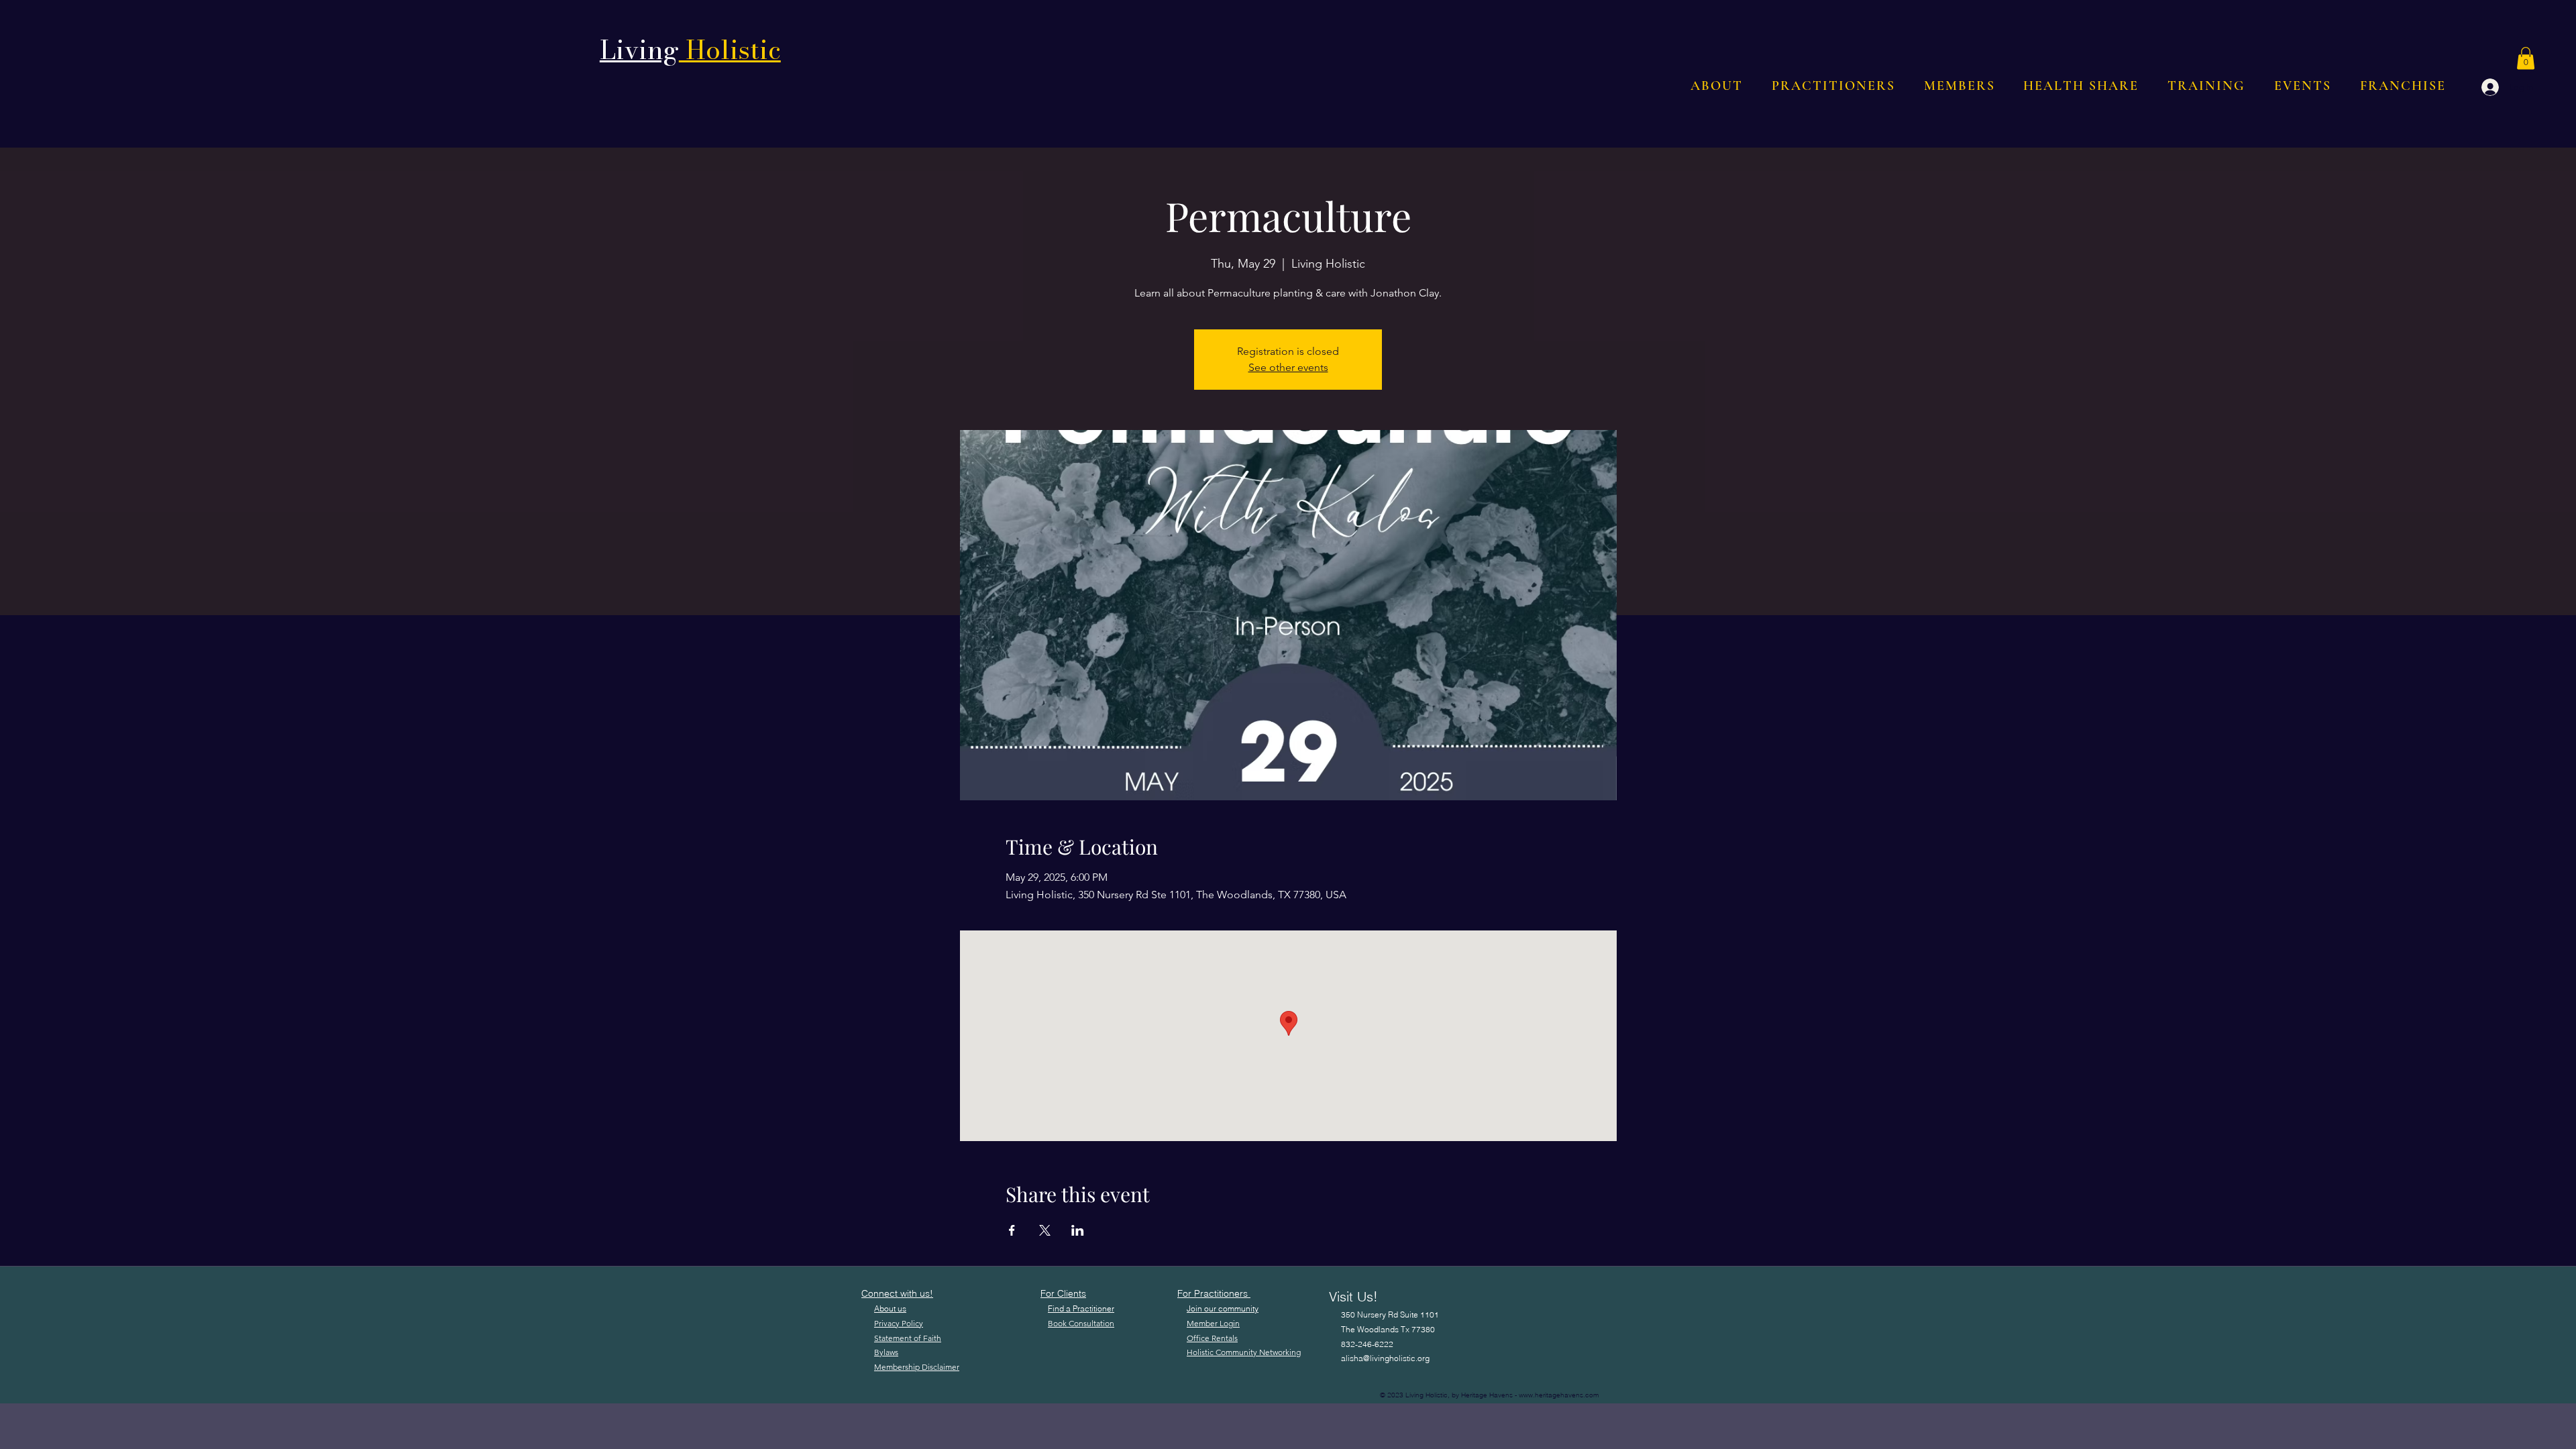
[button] (2526, 58)
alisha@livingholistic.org (1385, 1358)
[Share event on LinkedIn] (1078, 1230)
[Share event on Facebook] (1012, 1230)
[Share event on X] (1045, 1230)
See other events (1288, 367)
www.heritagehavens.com (1559, 1395)
